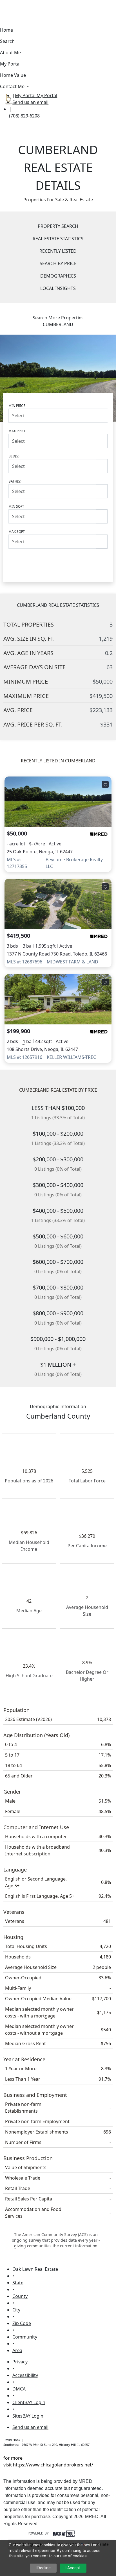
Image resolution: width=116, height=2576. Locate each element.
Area (17, 2350)
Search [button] (7, 41)
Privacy (20, 2362)
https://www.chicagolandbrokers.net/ (53, 2465)
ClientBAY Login (29, 2402)
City (16, 2310)
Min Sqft (16, 506)
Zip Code (22, 2323)
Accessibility (25, 2375)
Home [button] (6, 30)
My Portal (46, 95)
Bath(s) (15, 481)
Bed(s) (14, 456)
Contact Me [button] (13, 86)
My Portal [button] (10, 64)
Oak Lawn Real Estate (35, 2269)
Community (25, 2337)
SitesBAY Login (28, 2416)
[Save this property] (105, 784)
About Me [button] (10, 53)
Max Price (17, 431)
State (18, 2283)
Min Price (17, 406)
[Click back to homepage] (6, 98)
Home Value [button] (13, 75)
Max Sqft (17, 532)
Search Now (58, 561)
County (20, 2296)
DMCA (19, 2389)
